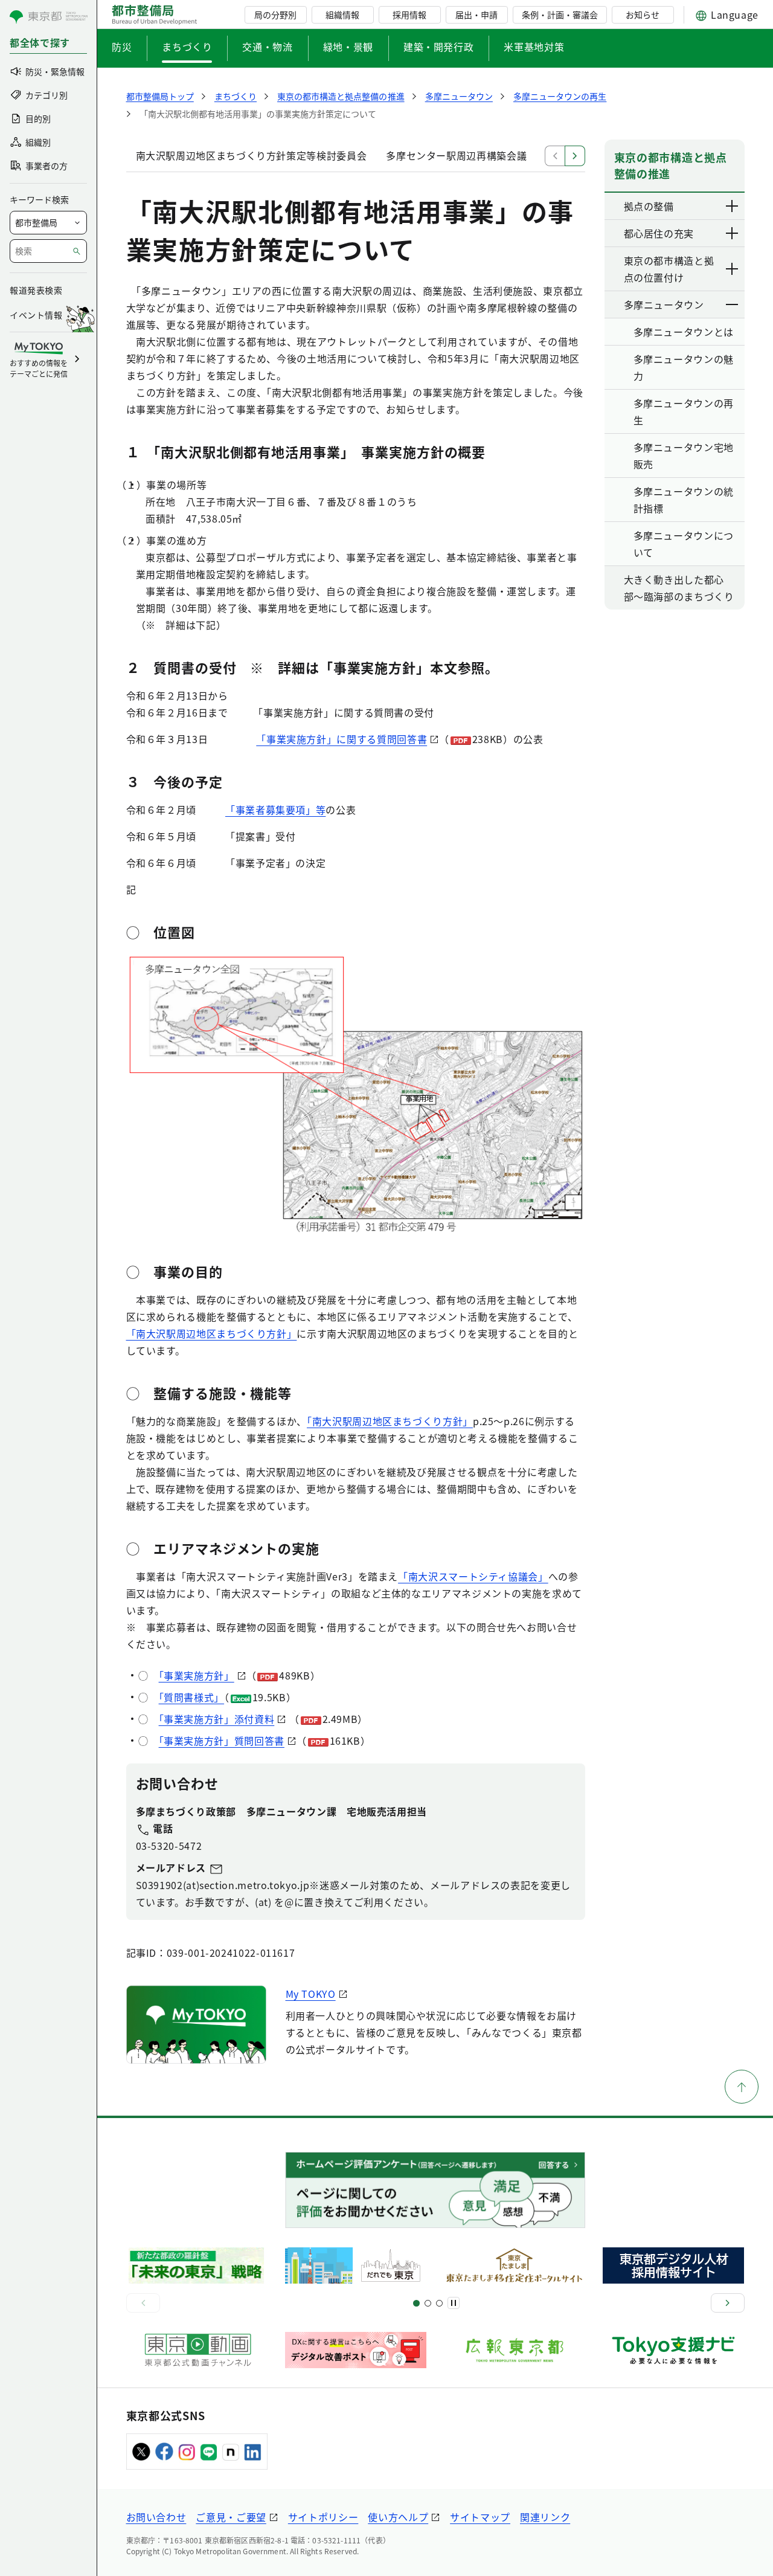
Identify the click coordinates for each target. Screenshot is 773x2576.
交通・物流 (267, 47)
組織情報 (342, 14)
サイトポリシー (323, 2517)
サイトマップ (480, 2517)
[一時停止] (454, 2303)
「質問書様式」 (191, 1697)
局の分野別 (275, 14)
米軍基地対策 (534, 47)
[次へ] (728, 2303)
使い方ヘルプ (398, 2517)
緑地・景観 (348, 47)
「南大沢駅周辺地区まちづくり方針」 (212, 1333)
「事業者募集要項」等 (275, 810)
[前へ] (143, 2303)
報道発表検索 (36, 290)
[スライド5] (428, 2303)
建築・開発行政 (438, 47)
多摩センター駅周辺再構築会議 (456, 155)
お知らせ (643, 14)
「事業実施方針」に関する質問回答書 (342, 739)
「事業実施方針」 (197, 1675)
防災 (122, 47)
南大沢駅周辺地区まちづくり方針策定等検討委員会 (252, 155)
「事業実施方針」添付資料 (217, 1719)
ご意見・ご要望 (231, 2517)
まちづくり (187, 47)
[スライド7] (439, 2303)
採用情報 (409, 14)
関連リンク (545, 2517)
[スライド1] (416, 2303)
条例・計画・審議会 (560, 14)
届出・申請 (476, 14)
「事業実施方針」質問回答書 (222, 1740)
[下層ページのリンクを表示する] (733, 206)
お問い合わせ (156, 2517)
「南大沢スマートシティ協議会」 (473, 1576)
